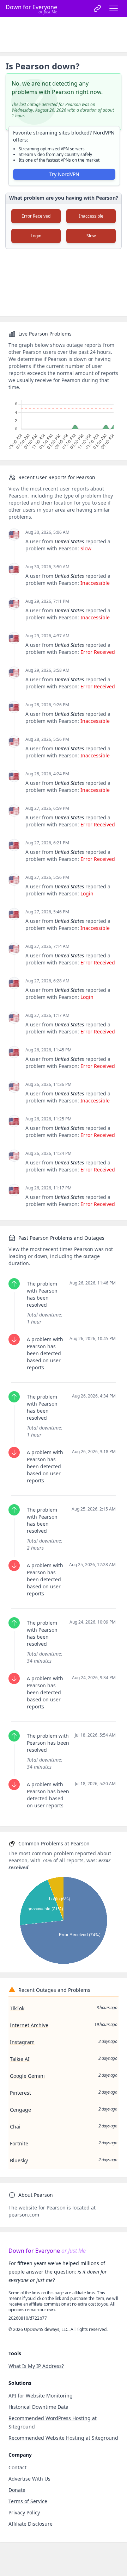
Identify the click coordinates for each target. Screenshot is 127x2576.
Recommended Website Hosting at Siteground (63, 2438)
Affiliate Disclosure (31, 2524)
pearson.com (24, 2215)
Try (64, 174)
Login (36, 236)
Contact (17, 2467)
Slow (91, 236)
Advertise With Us (29, 2479)
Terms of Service (28, 2501)
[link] (97, 8)
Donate (17, 2490)
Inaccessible (91, 216)
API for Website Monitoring (41, 2396)
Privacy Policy (24, 2512)
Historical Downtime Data (38, 2407)
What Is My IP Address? (36, 2366)
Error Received (36, 216)
